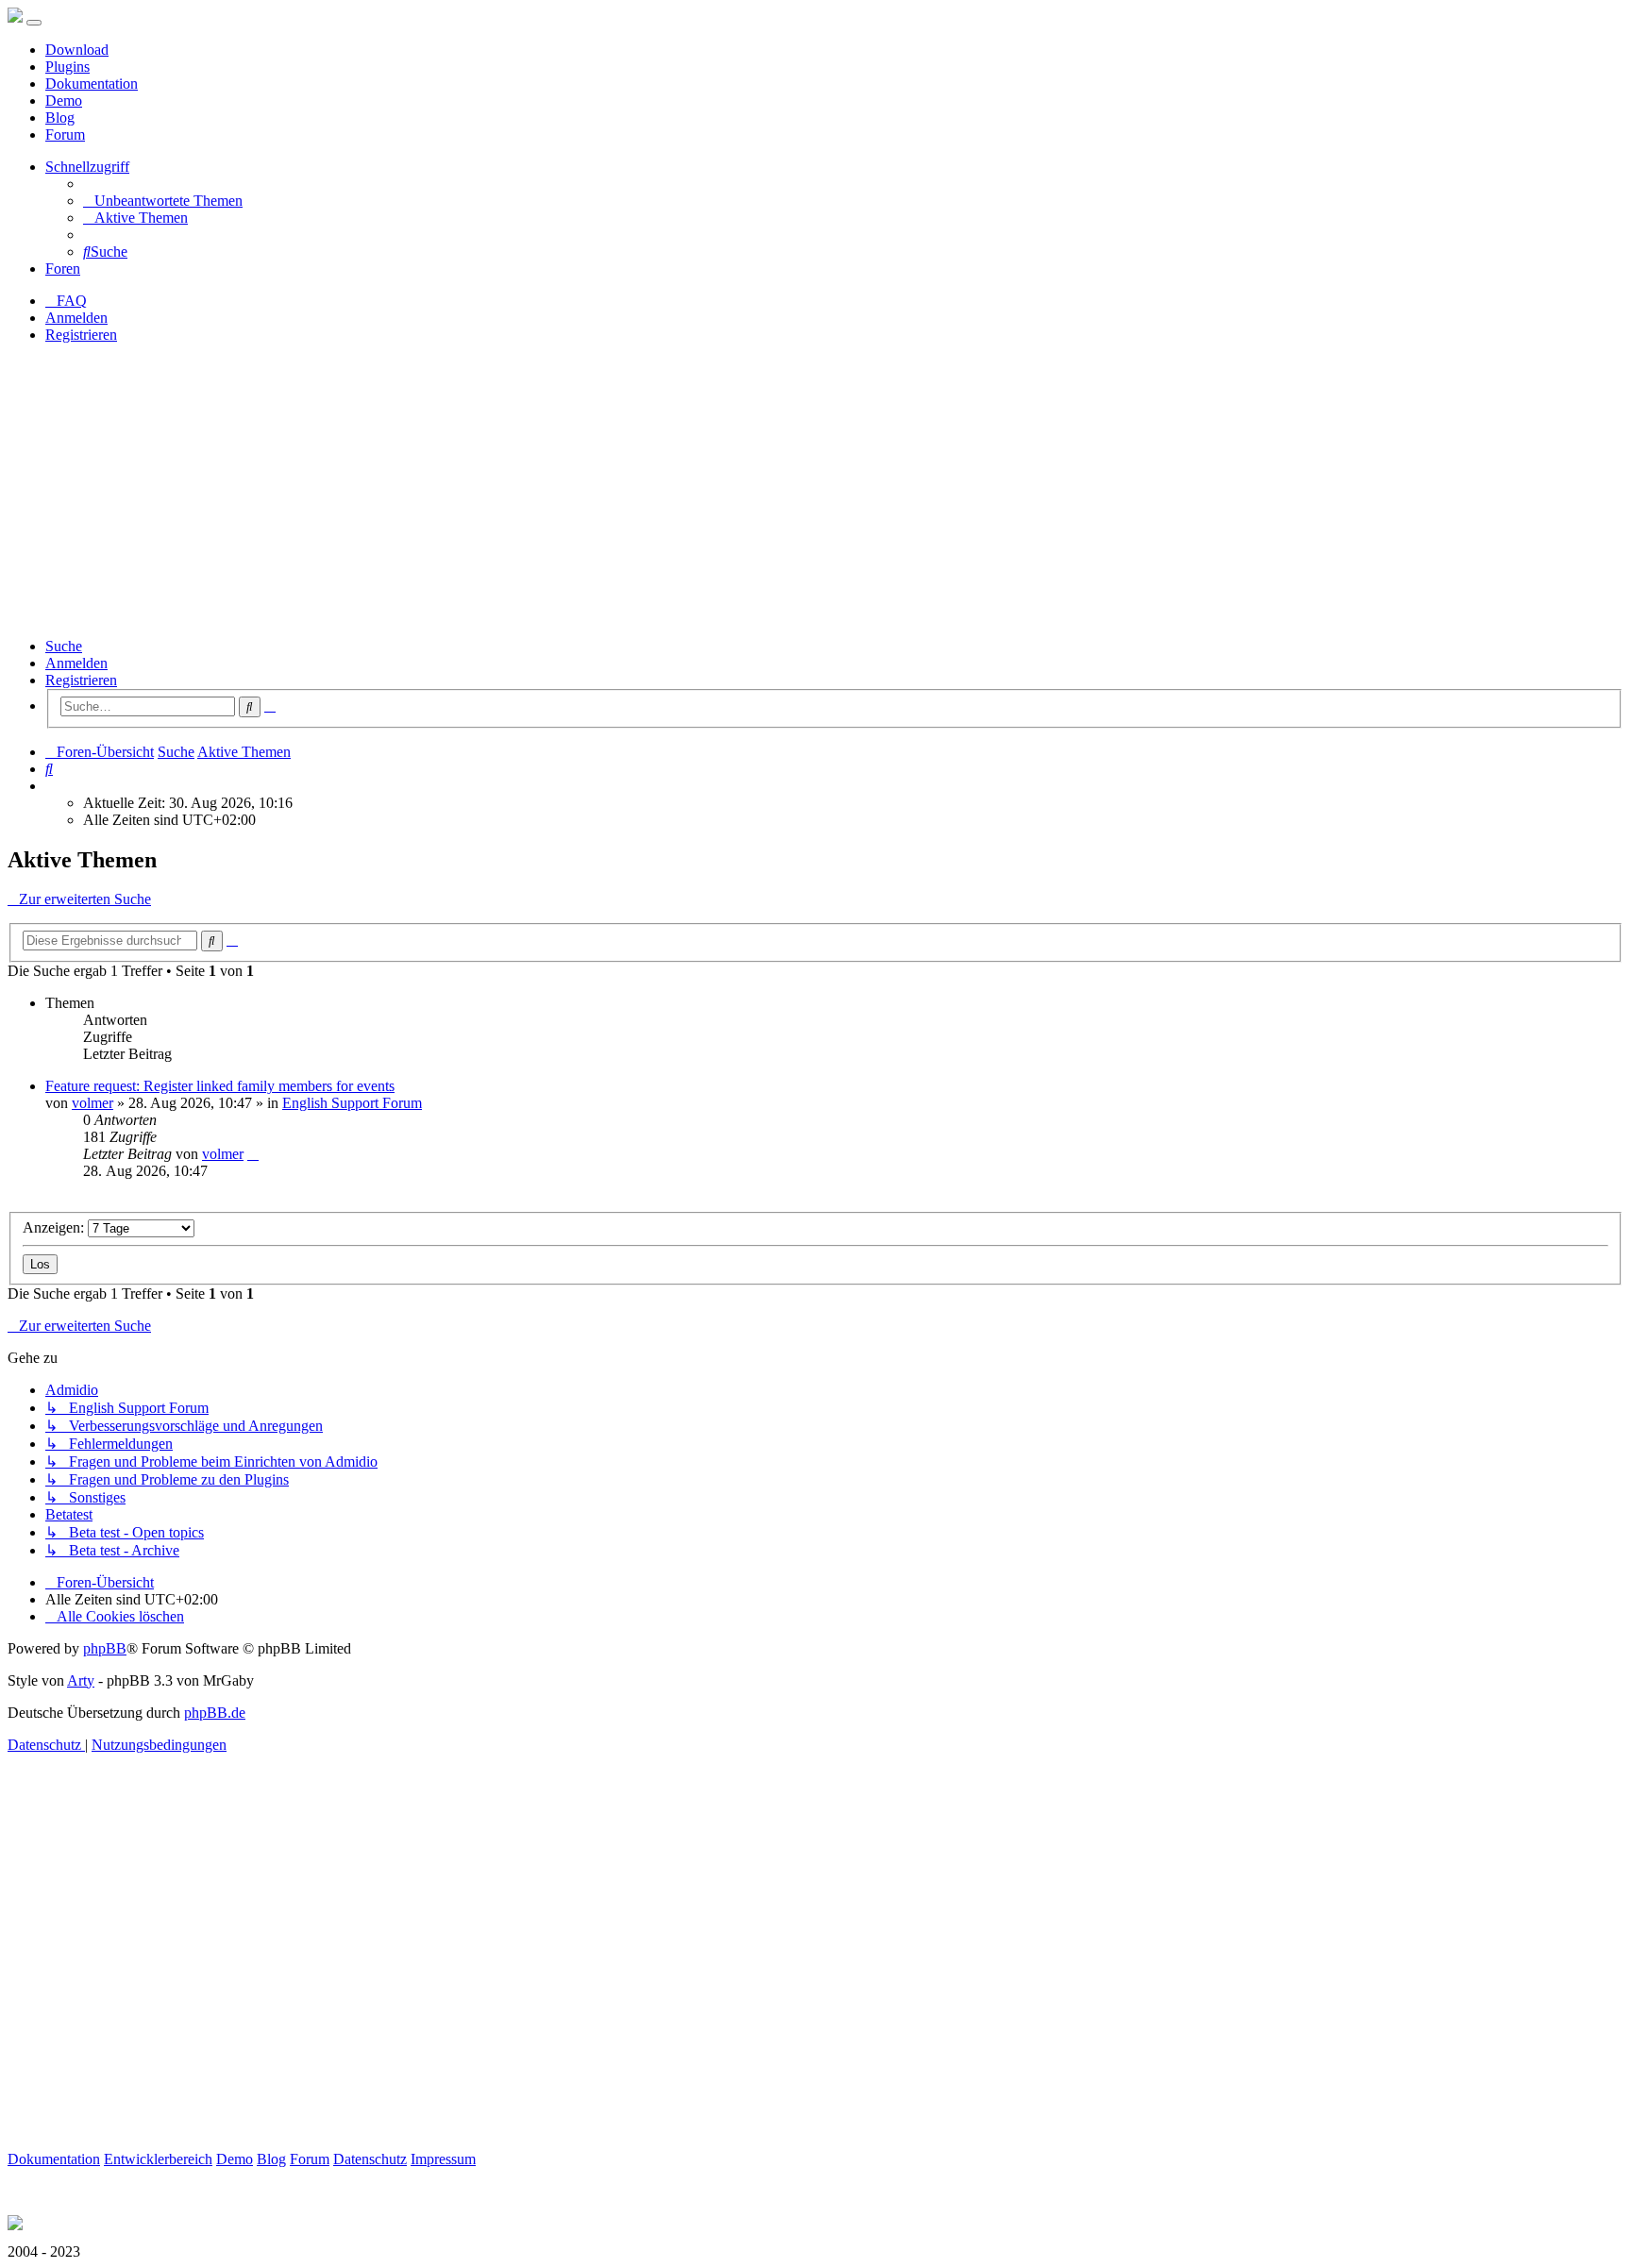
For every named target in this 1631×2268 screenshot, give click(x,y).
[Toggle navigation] (34, 23)
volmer (92, 1103)
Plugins (67, 67)
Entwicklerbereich (158, 2159)
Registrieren (81, 680)
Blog (60, 118)
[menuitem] (163, 201)
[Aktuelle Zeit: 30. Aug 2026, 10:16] (51, 786)
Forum (65, 134)
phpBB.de (215, 1713)
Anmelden (76, 663)
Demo (64, 101)
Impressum (443, 2159)
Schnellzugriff (87, 167)
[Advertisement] (815, 491)
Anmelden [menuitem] (76, 318)
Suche (64, 646)
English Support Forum (352, 1103)
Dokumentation (92, 84)
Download (77, 50)
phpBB (105, 1648)
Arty (81, 1680)
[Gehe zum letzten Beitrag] (253, 1154)
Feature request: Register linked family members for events (220, 1086)
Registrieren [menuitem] (81, 335)
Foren (63, 269)
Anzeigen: (55, 1227)
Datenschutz (370, 2159)
